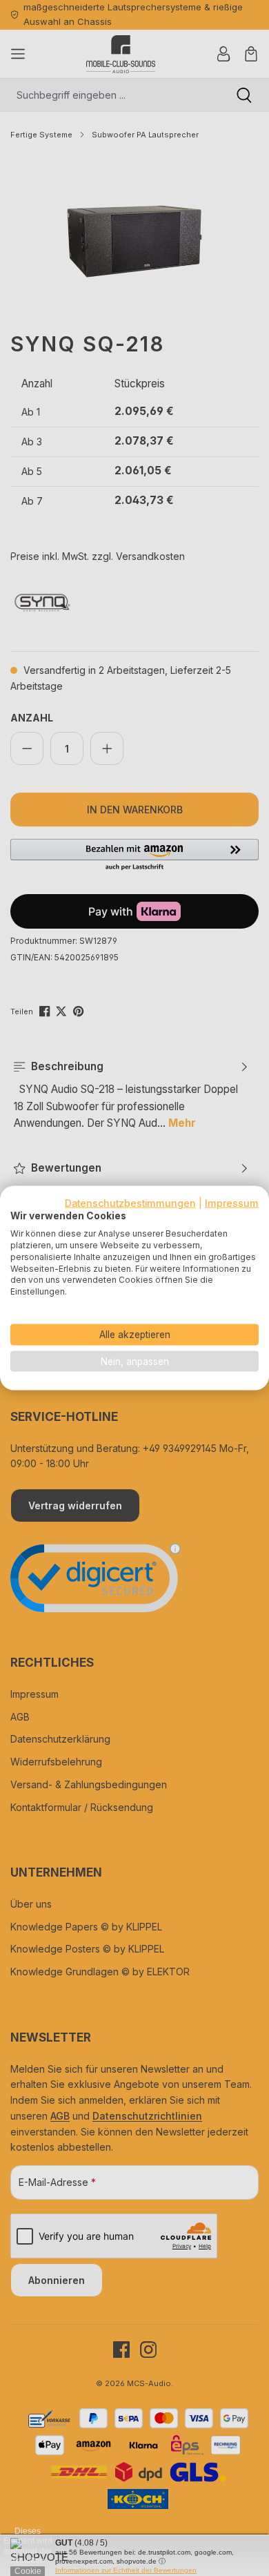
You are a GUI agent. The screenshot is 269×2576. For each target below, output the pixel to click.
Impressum (232, 1203)
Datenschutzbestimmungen (130, 1203)
